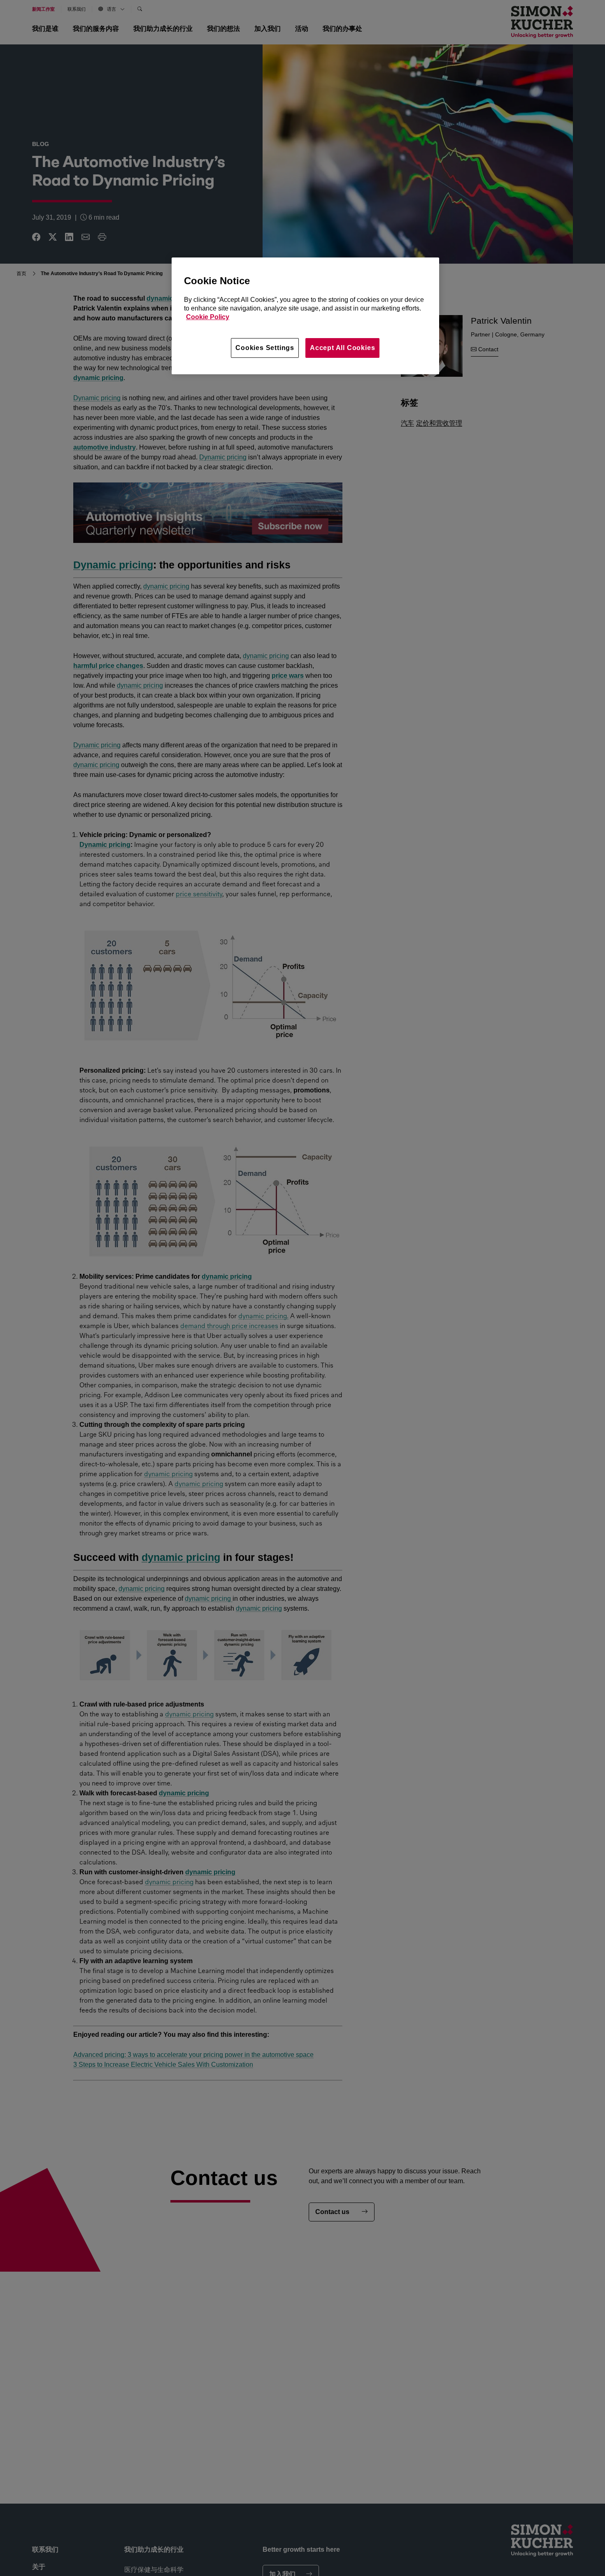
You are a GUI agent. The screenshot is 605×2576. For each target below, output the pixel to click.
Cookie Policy (208, 317)
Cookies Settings (265, 348)
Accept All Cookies (342, 348)
